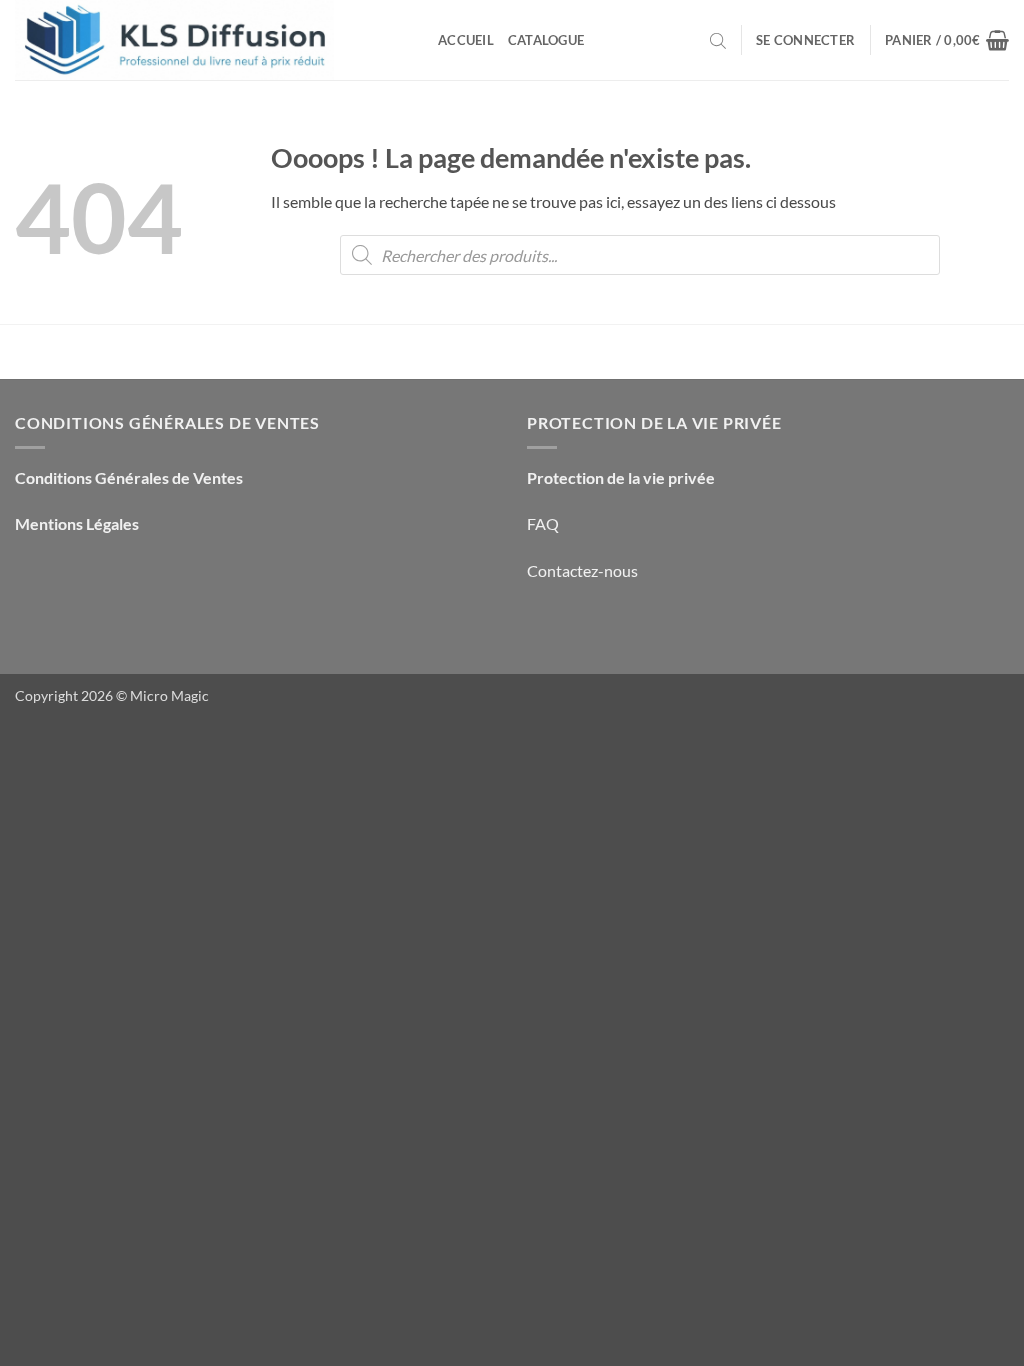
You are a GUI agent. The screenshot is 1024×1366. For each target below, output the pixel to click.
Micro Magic (169, 695)
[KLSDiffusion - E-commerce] (211, 40)
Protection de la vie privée (621, 477)
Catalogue (546, 40)
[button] (805, 40)
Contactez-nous (582, 570)
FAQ (543, 523)
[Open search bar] (718, 40)
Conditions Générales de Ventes (129, 477)
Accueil (466, 40)
